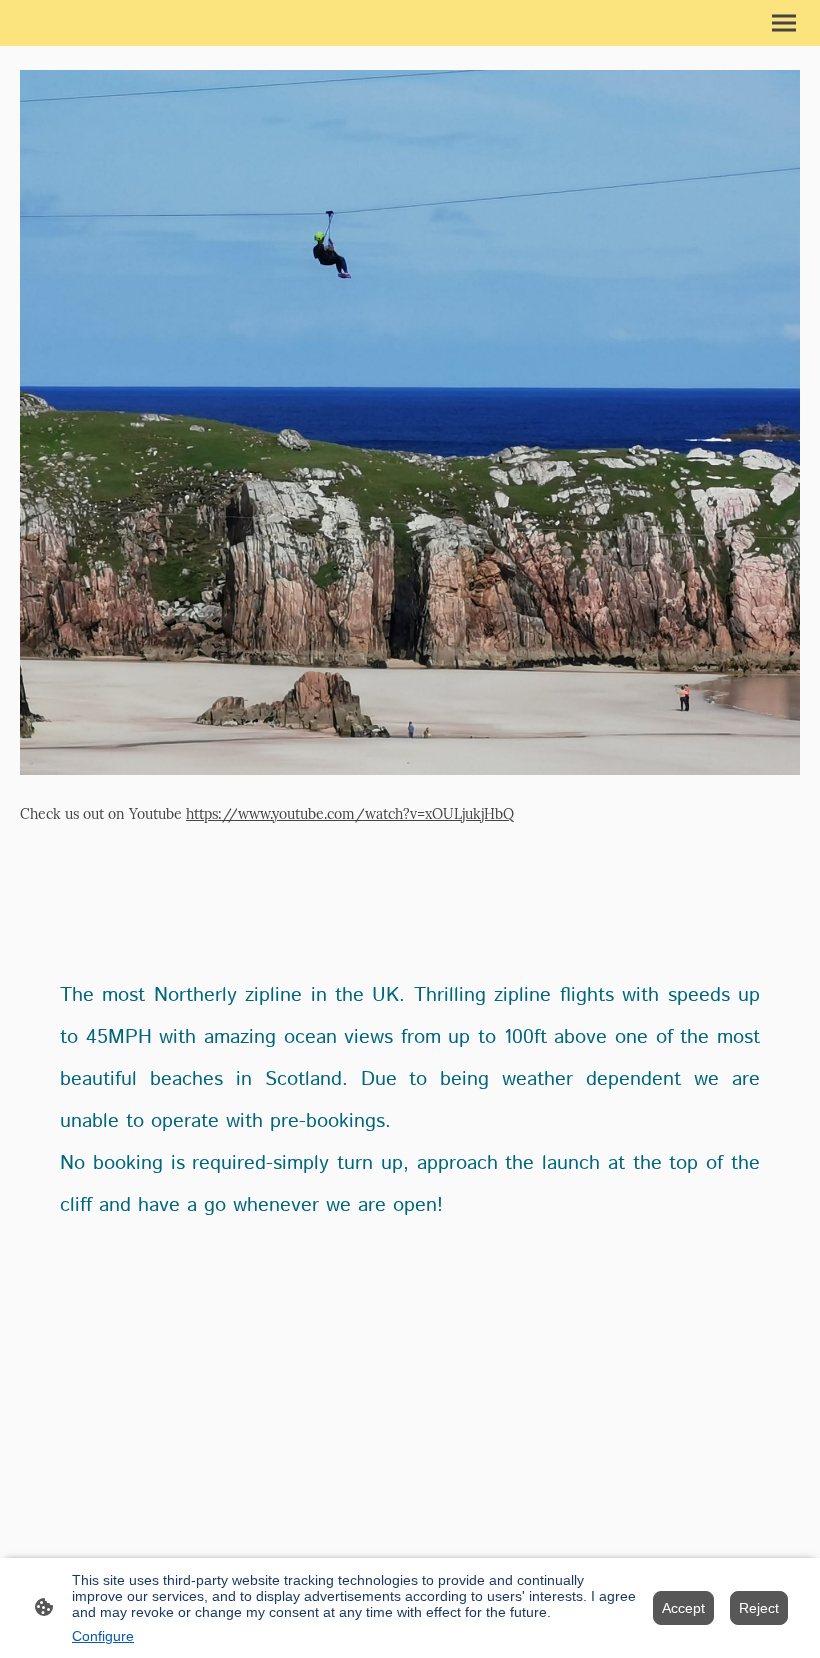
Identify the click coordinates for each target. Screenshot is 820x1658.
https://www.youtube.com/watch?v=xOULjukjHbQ (350, 814)
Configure (103, 1636)
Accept (683, 1608)
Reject (759, 1608)
